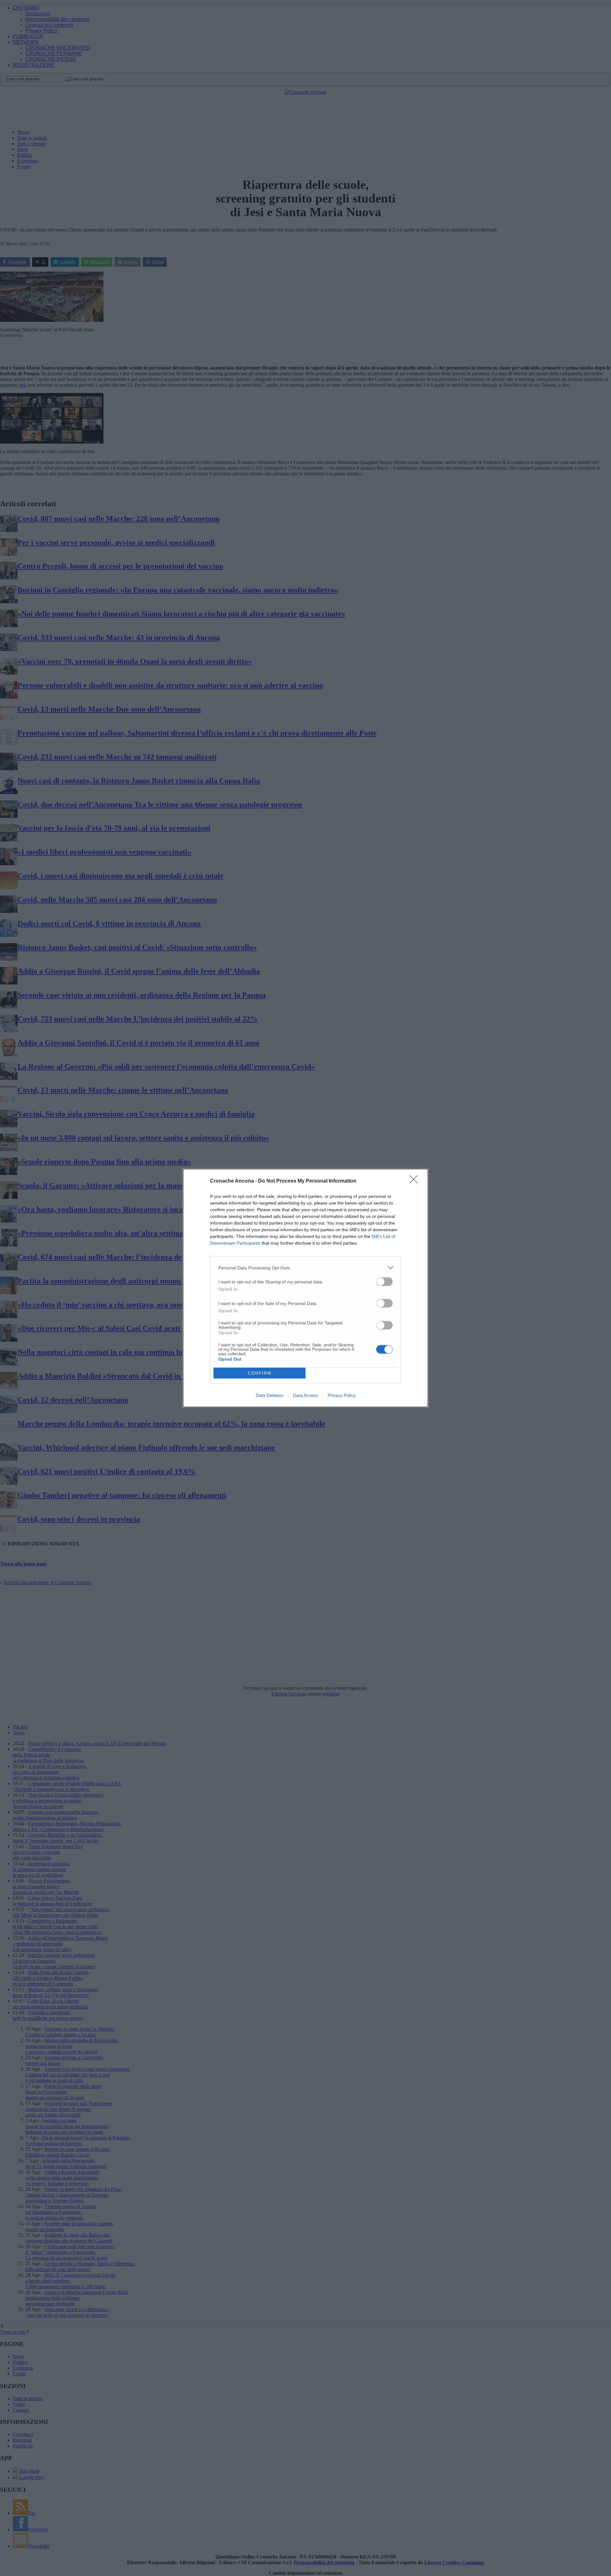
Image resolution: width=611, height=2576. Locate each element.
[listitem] (305, 1268)
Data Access (305, 1395)
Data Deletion (270, 1395)
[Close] (416, 1181)
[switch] (384, 1282)
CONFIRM (260, 1373)
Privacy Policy (342, 1395)
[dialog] (305, 1288)
